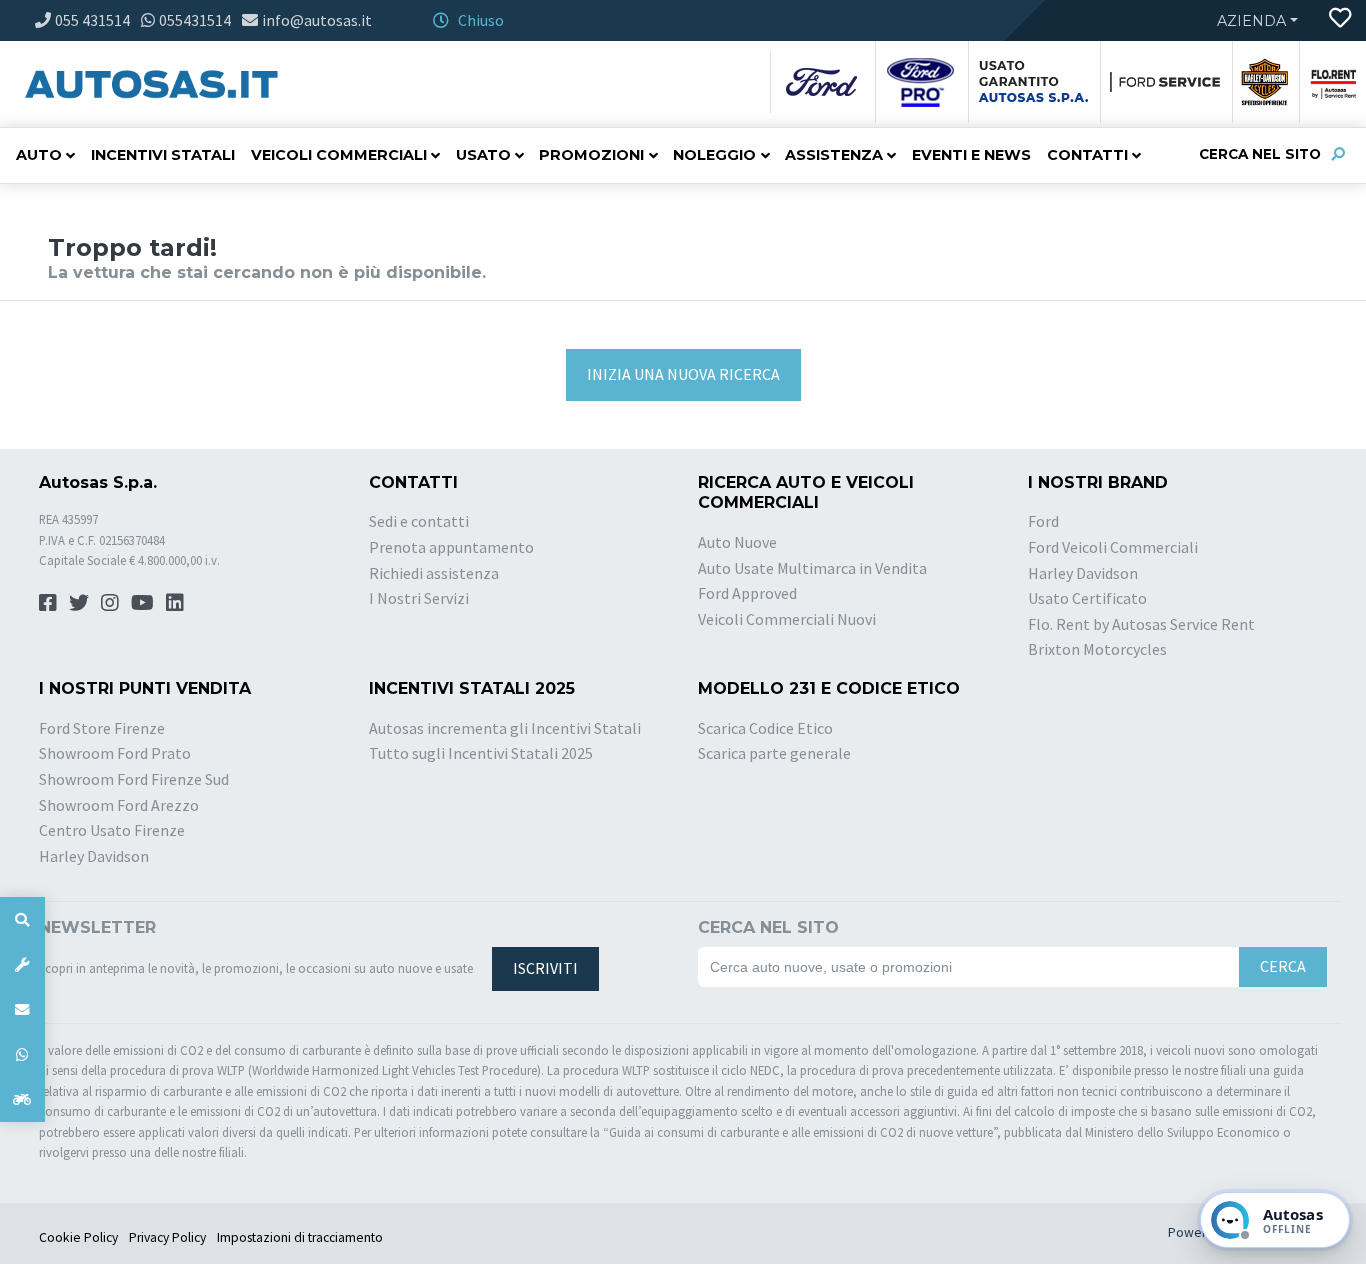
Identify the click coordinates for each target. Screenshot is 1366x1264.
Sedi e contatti (419, 521)
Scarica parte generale (774, 753)
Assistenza (834, 155)
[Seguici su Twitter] (79, 602)
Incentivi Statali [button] (163, 155)
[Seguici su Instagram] (110, 602)
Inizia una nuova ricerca (683, 374)
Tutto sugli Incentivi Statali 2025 (481, 753)
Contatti (1087, 155)
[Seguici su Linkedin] (175, 602)
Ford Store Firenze (102, 728)
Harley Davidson (1083, 573)
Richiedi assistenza (434, 573)
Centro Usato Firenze (112, 830)
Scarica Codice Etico (765, 728)
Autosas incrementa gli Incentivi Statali (505, 728)
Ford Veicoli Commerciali (1113, 547)
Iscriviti (545, 968)
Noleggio (714, 155)
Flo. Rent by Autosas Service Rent (1141, 624)
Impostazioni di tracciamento (300, 1237)
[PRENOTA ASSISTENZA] (22, 964)
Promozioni (591, 155)
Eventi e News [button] (971, 155)
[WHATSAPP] (22, 1054)
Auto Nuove (737, 542)
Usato (483, 155)
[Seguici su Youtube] (142, 602)
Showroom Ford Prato (115, 753)
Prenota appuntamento (451, 547)
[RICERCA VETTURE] (22, 919)
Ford (1043, 521)
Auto (39, 155)
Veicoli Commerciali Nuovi (787, 619)
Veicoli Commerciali (339, 155)
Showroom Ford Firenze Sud (134, 779)
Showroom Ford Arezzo (119, 805)
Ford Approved (747, 593)
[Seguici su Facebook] (48, 602)
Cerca (1283, 966)
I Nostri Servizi (419, 598)
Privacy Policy (167, 1237)
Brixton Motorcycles (1097, 649)
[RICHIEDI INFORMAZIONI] (22, 1009)
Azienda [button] (1251, 21)
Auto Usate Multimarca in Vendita (812, 568)
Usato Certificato (1087, 598)
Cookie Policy (78, 1237)
